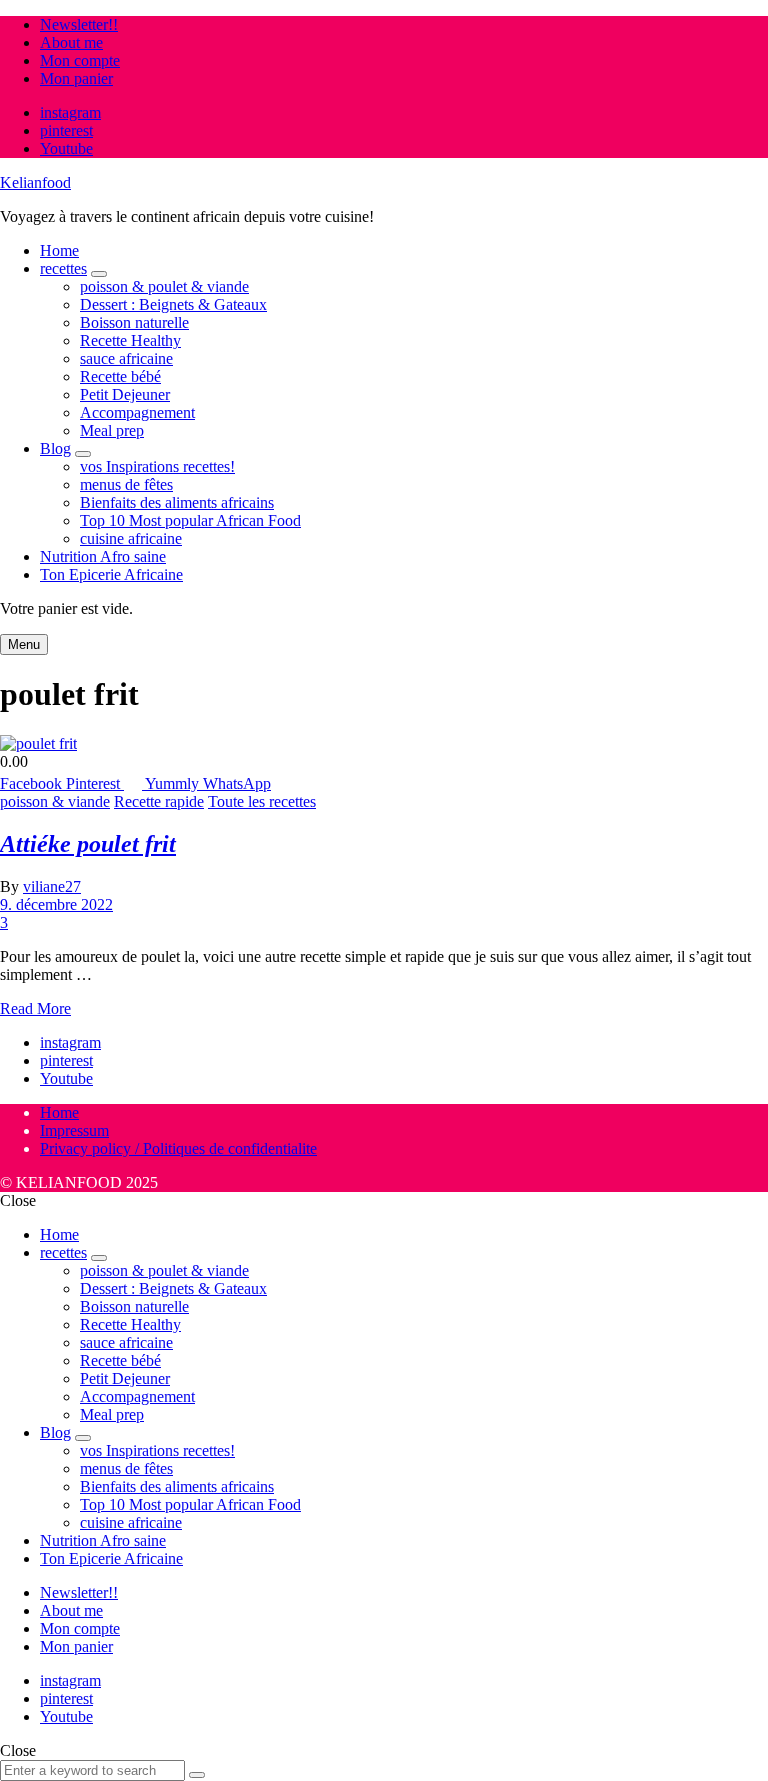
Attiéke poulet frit (88, 844)
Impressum (74, 1130)
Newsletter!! (79, 24)
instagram (70, 112)
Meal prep (112, 430)
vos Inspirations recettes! (157, 466)
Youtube (66, 148)
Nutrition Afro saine (103, 556)
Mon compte (80, 60)
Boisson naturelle (134, 322)
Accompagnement (137, 412)
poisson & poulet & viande (164, 286)
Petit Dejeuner (125, 394)
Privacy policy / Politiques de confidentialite (178, 1148)
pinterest (66, 130)
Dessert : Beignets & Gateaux (173, 304)
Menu (24, 644)
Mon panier (76, 78)
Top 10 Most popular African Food (190, 520)
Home (59, 250)
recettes (63, 268)
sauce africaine (126, 358)
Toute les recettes (262, 801)
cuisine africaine (131, 538)
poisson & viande (55, 801)
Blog (55, 448)
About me (71, 42)
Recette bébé (120, 376)
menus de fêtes (126, 484)
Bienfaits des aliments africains (177, 502)
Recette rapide (159, 801)
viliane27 (52, 886)
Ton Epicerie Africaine (111, 574)
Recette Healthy (130, 340)
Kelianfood (35, 182)
